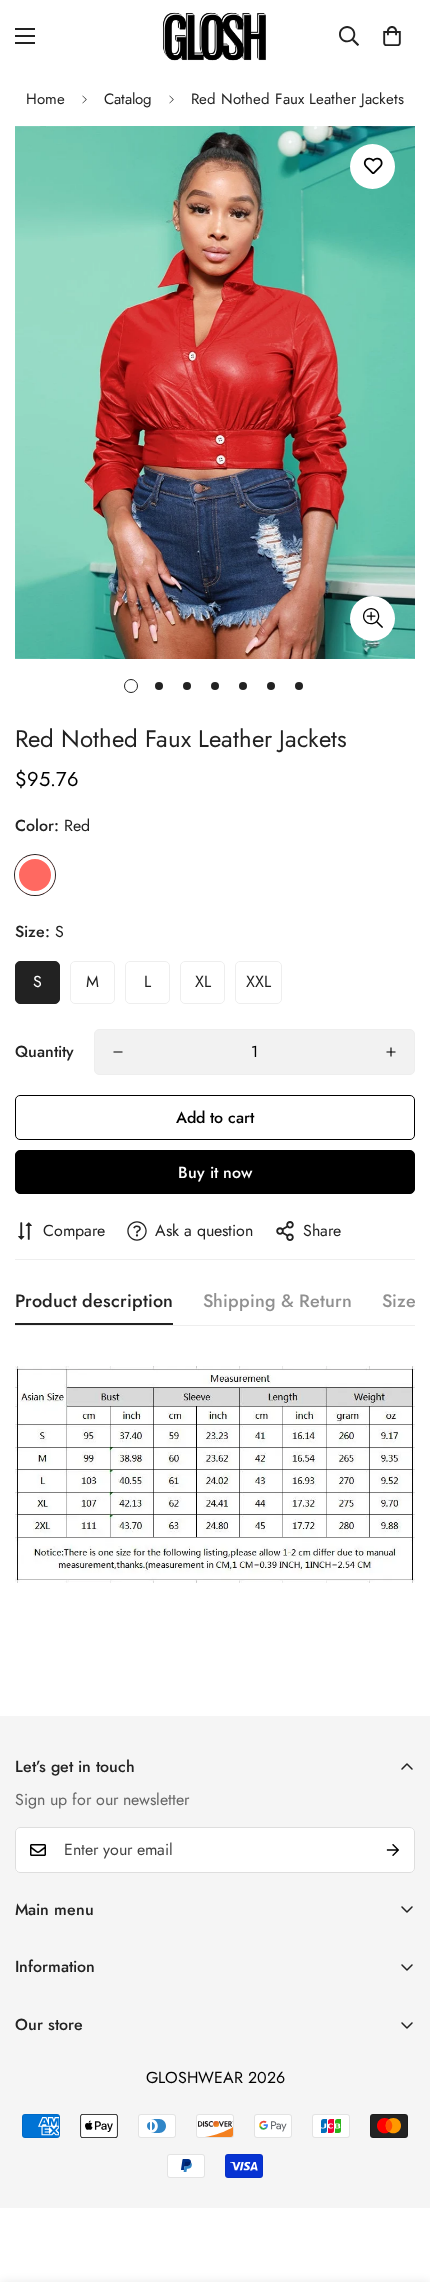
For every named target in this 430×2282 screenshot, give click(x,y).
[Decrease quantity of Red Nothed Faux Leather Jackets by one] (118, 1052)
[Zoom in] (372, 618)
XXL (258, 981)
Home (45, 99)
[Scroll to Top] (394, 2176)
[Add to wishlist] (372, 166)
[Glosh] (215, 36)
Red (35, 875)
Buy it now (215, 1172)
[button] (392, 36)
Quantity (44, 1051)
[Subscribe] (393, 1850)
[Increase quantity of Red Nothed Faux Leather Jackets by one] (391, 1052)
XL (203, 981)
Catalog (128, 99)
